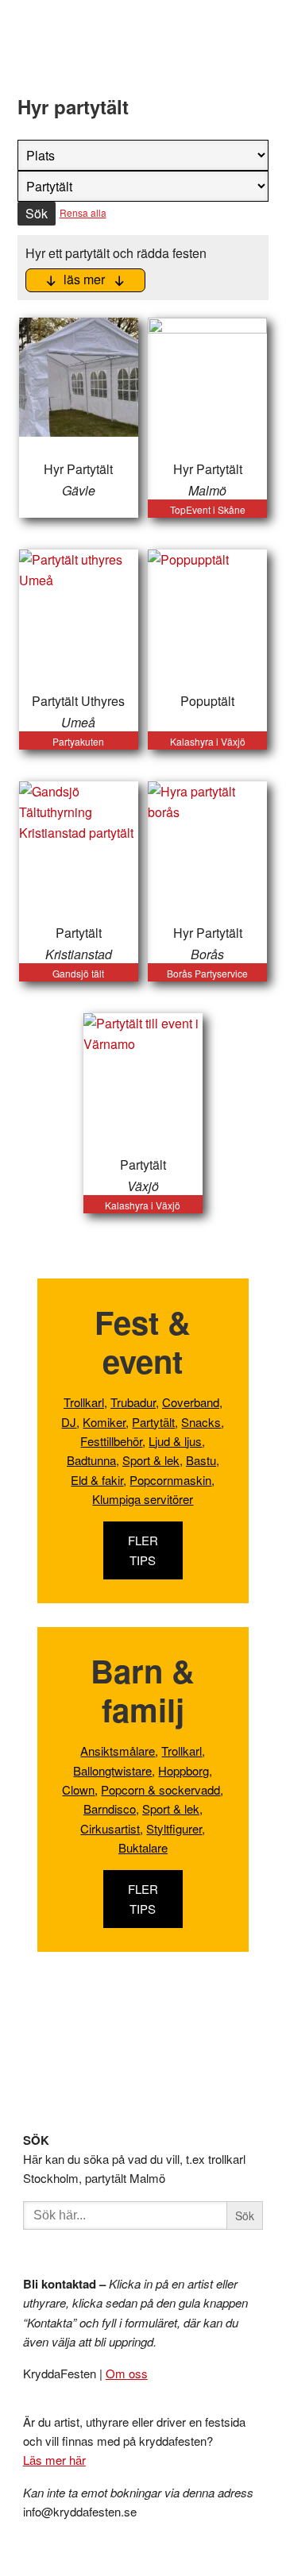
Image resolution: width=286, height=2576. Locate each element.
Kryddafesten (116, 51)
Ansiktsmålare (118, 1751)
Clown (78, 1789)
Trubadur (133, 1402)
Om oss (127, 2373)
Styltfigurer (174, 1828)
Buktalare (143, 1847)
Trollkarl (84, 1402)
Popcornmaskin (170, 1480)
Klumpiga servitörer (143, 1499)
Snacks (201, 1422)
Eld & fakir (97, 1480)
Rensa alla (83, 212)
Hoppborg (184, 1770)
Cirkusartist (110, 1828)
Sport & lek (151, 1460)
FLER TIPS (143, 1550)
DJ (69, 1422)
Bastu (201, 1460)
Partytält (153, 1422)
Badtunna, (93, 1460)
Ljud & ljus (175, 1441)
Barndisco (110, 1809)
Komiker (104, 1422)
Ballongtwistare (112, 1770)
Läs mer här (54, 2460)
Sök (37, 213)
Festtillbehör (111, 1441)
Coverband (191, 1402)
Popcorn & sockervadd (160, 1789)
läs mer (83, 279)
